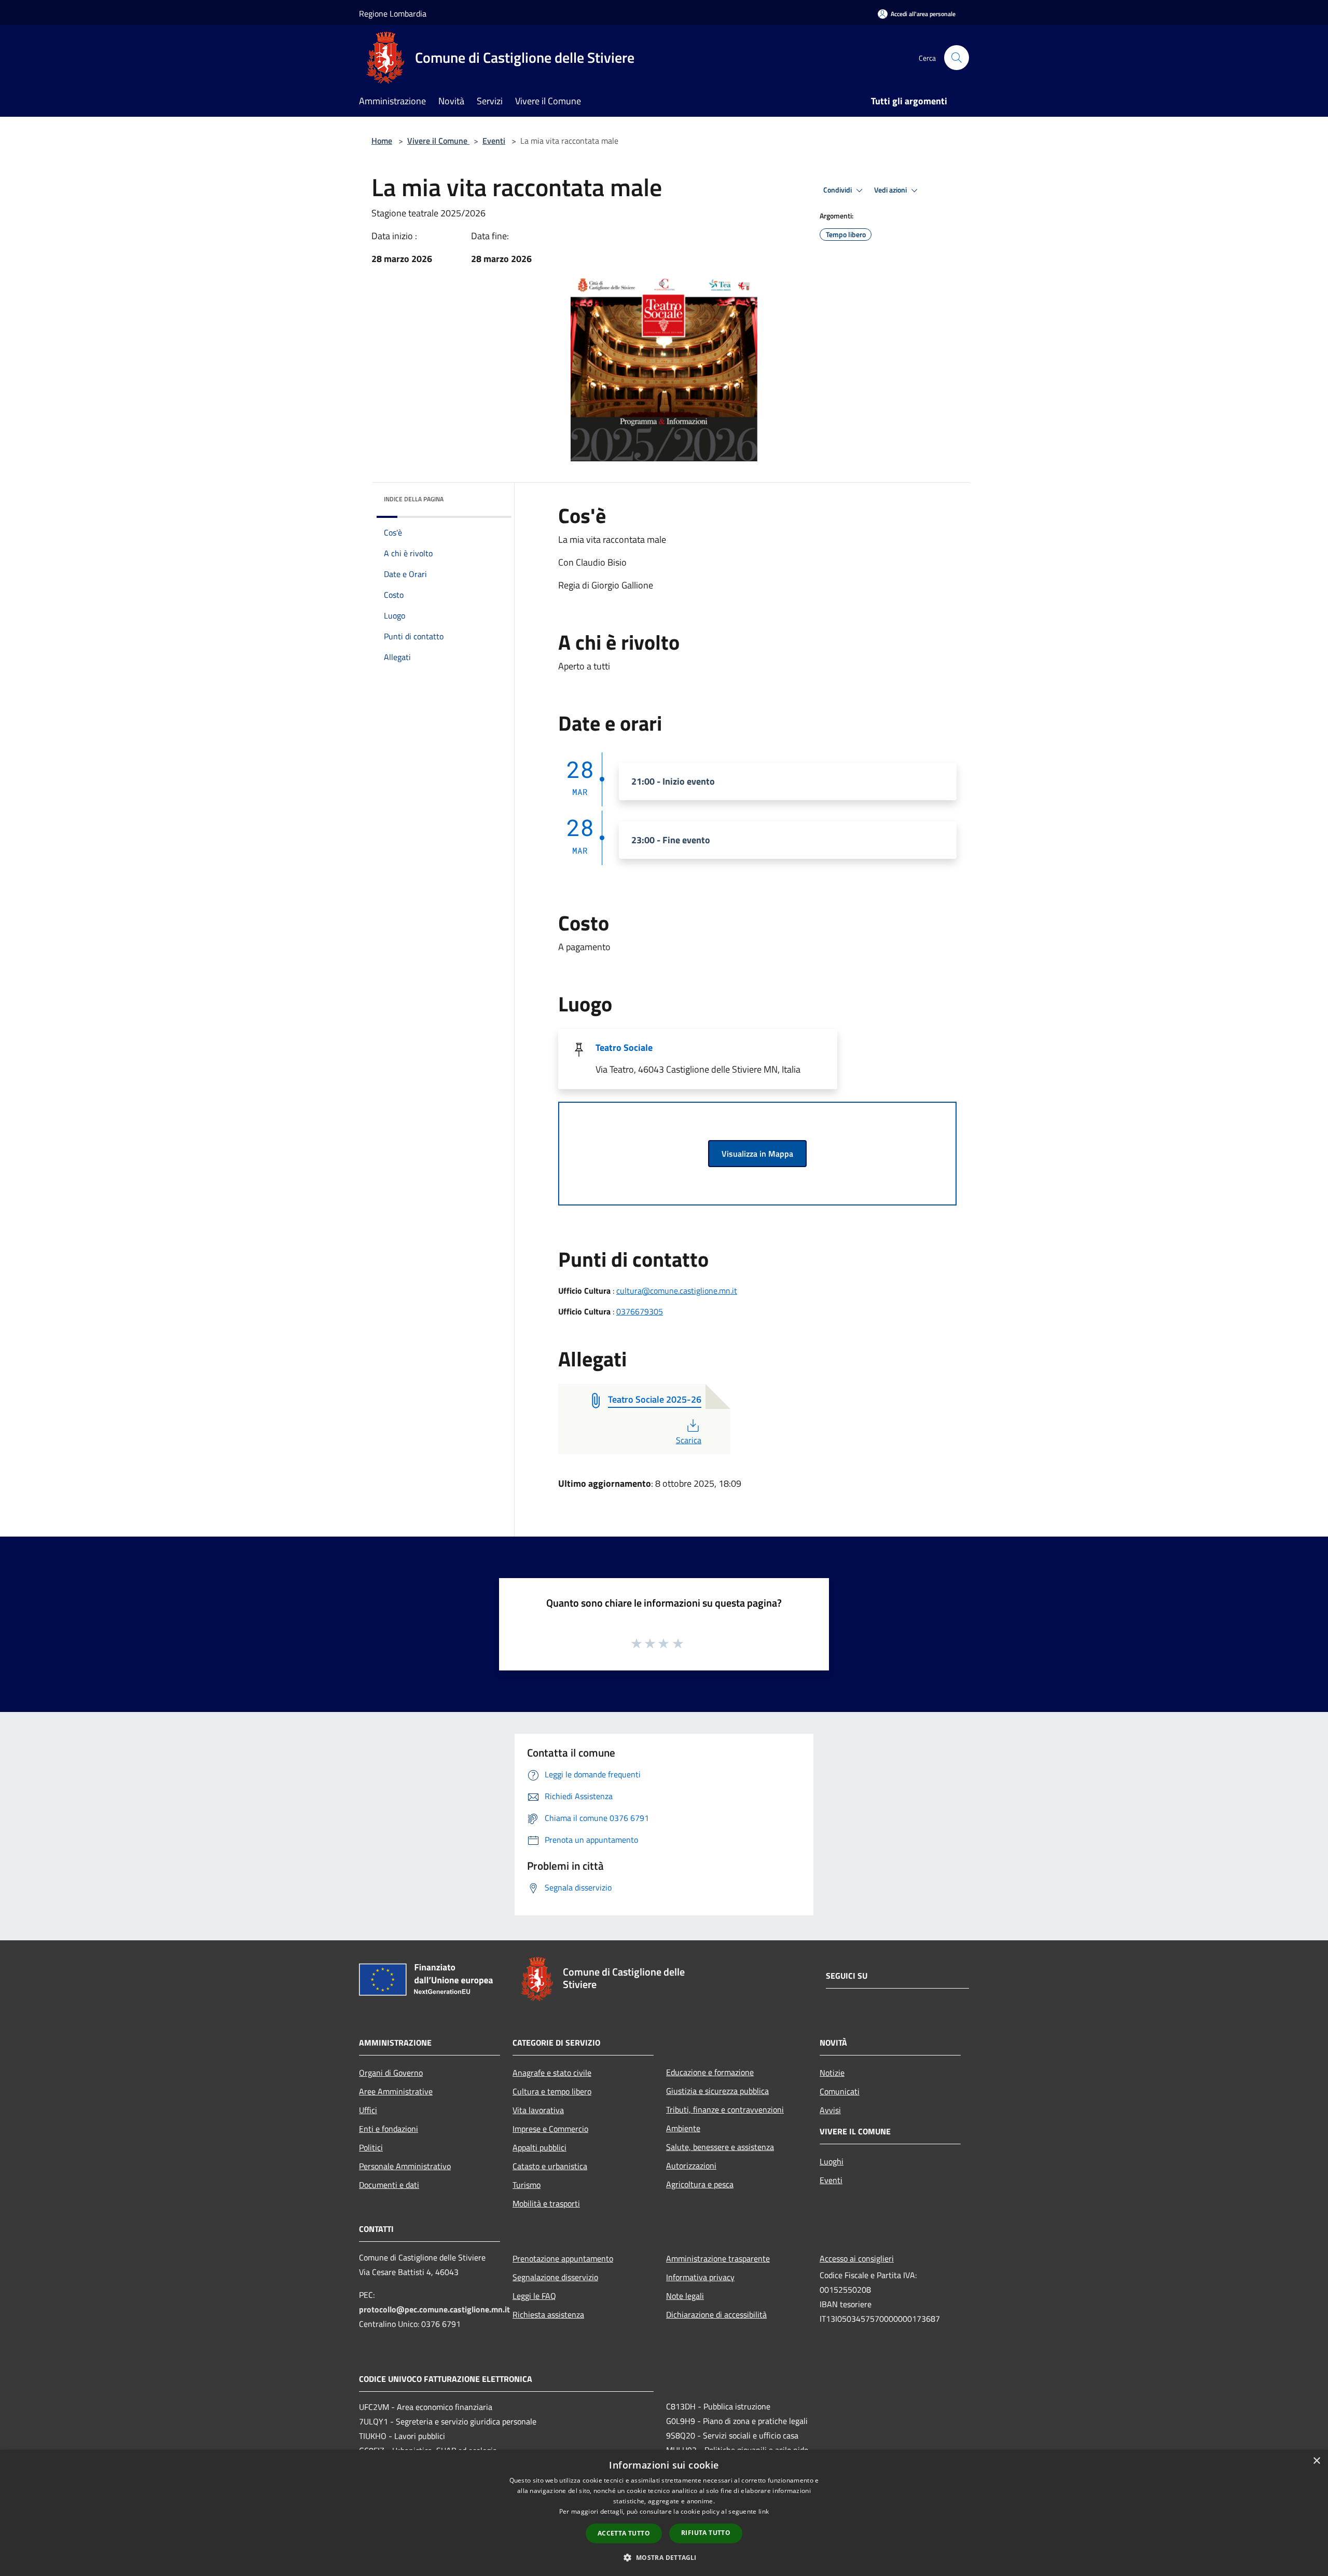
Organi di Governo (391, 2073)
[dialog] (664, 2513)
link (764, 2511)
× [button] (1316, 2461)
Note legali (685, 2296)
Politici (371, 2147)
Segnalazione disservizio (555, 2277)
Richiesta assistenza (548, 2314)
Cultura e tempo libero (552, 2091)
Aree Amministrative (396, 2091)
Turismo (527, 2185)
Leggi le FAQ (534, 2296)
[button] (664, 2557)
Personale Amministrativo (405, 2166)
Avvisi (830, 2110)
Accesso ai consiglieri (857, 2258)
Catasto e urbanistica (550, 2166)
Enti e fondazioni (389, 2129)
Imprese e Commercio (550, 2129)
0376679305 (640, 1311)
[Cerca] (957, 58)
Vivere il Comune (438, 141)
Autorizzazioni (691, 2166)
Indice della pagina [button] (414, 499)
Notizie (832, 2073)
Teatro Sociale (624, 1047)
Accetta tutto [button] (624, 2533)
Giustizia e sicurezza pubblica (717, 2091)
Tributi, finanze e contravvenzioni (725, 2109)
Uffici (368, 2110)
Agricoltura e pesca (700, 2184)
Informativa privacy (700, 2277)
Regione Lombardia (393, 13)
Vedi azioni (891, 190)
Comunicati (840, 2091)
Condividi (838, 190)
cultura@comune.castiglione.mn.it (677, 1291)
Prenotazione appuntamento (563, 2258)
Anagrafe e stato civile (552, 2073)
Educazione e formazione (710, 2072)
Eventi (494, 141)
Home (382, 141)
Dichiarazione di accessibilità (716, 2314)
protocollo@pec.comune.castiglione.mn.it (434, 2309)
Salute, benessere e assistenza (720, 2147)
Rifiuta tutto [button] (706, 2533)
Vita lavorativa (538, 2110)
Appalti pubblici (539, 2147)
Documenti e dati (389, 2185)
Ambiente (683, 2128)
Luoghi (832, 2161)
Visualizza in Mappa (757, 1154)
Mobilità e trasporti (546, 2203)
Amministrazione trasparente (718, 2258)
